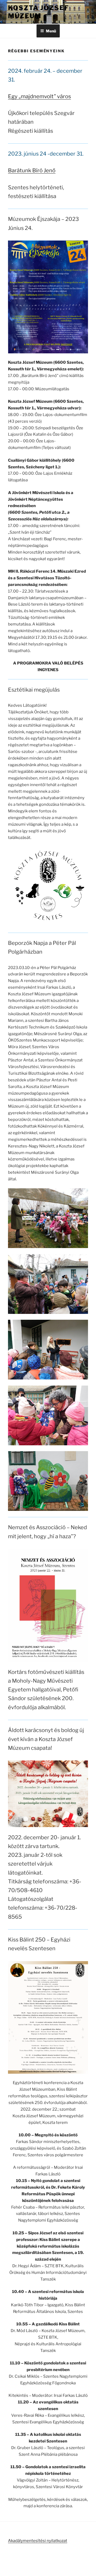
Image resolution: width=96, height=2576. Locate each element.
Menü (51, 31)
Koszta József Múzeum (38, 12)
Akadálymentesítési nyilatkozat (38, 2541)
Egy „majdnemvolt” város (39, 96)
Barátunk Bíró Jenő (32, 170)
